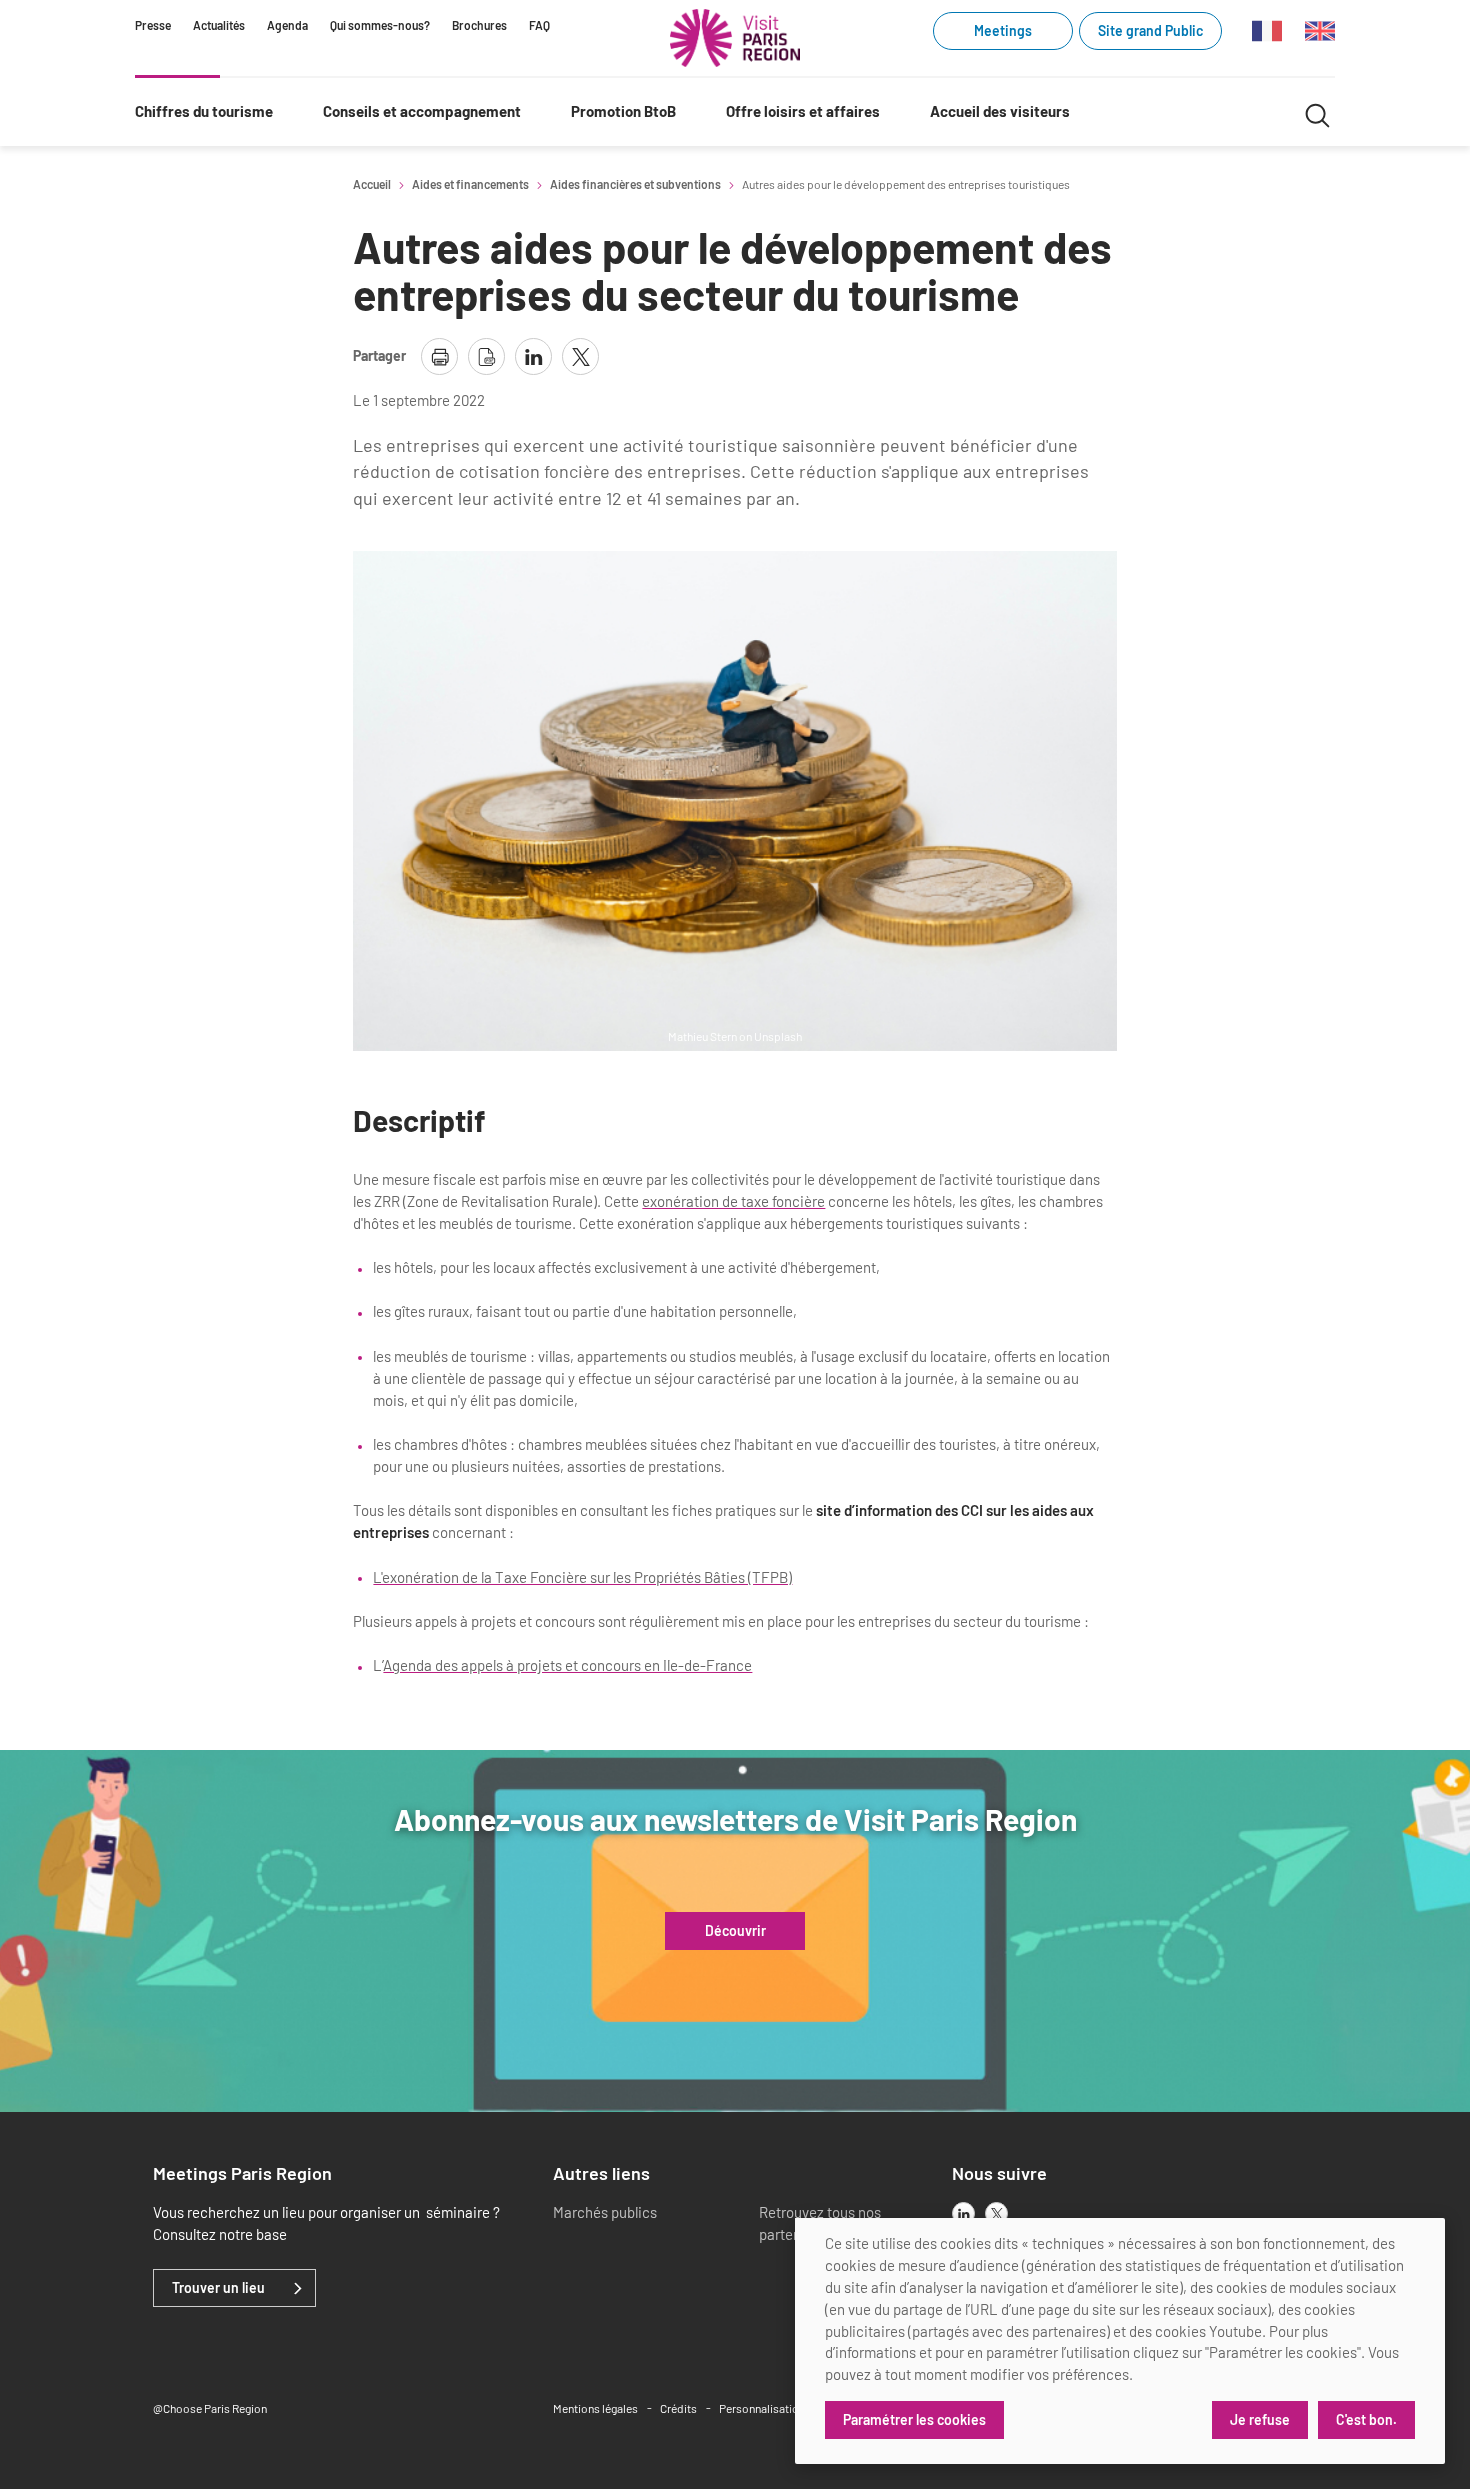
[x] (996, 2213)
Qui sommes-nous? (380, 25)
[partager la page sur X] (580, 356)
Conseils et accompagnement (422, 111)
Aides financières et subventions (635, 184)
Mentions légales (595, 2408)
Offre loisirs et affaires (803, 111)
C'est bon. (1366, 2419)
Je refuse (1260, 2419)
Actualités (219, 25)
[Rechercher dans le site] (1317, 112)
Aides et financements (470, 184)
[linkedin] (963, 2213)
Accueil (372, 184)
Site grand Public (1150, 30)
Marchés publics (605, 2212)
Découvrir (735, 1931)
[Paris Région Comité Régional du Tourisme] (735, 38)
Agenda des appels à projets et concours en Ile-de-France (567, 1665)
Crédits (678, 2408)
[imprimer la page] (439, 356)
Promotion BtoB (623, 111)
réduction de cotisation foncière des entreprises (547, 471)
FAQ (539, 25)
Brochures (479, 25)
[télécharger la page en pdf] (486, 356)
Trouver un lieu (218, 2288)
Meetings (1003, 30)
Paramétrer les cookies (914, 2419)
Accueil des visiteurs (1000, 111)
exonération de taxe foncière (733, 1201)
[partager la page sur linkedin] (533, 356)
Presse (153, 25)
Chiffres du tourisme (204, 111)
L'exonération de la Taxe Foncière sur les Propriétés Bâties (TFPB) (582, 1577)
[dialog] (1120, 2341)
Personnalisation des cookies (794, 2408)
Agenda (287, 25)
